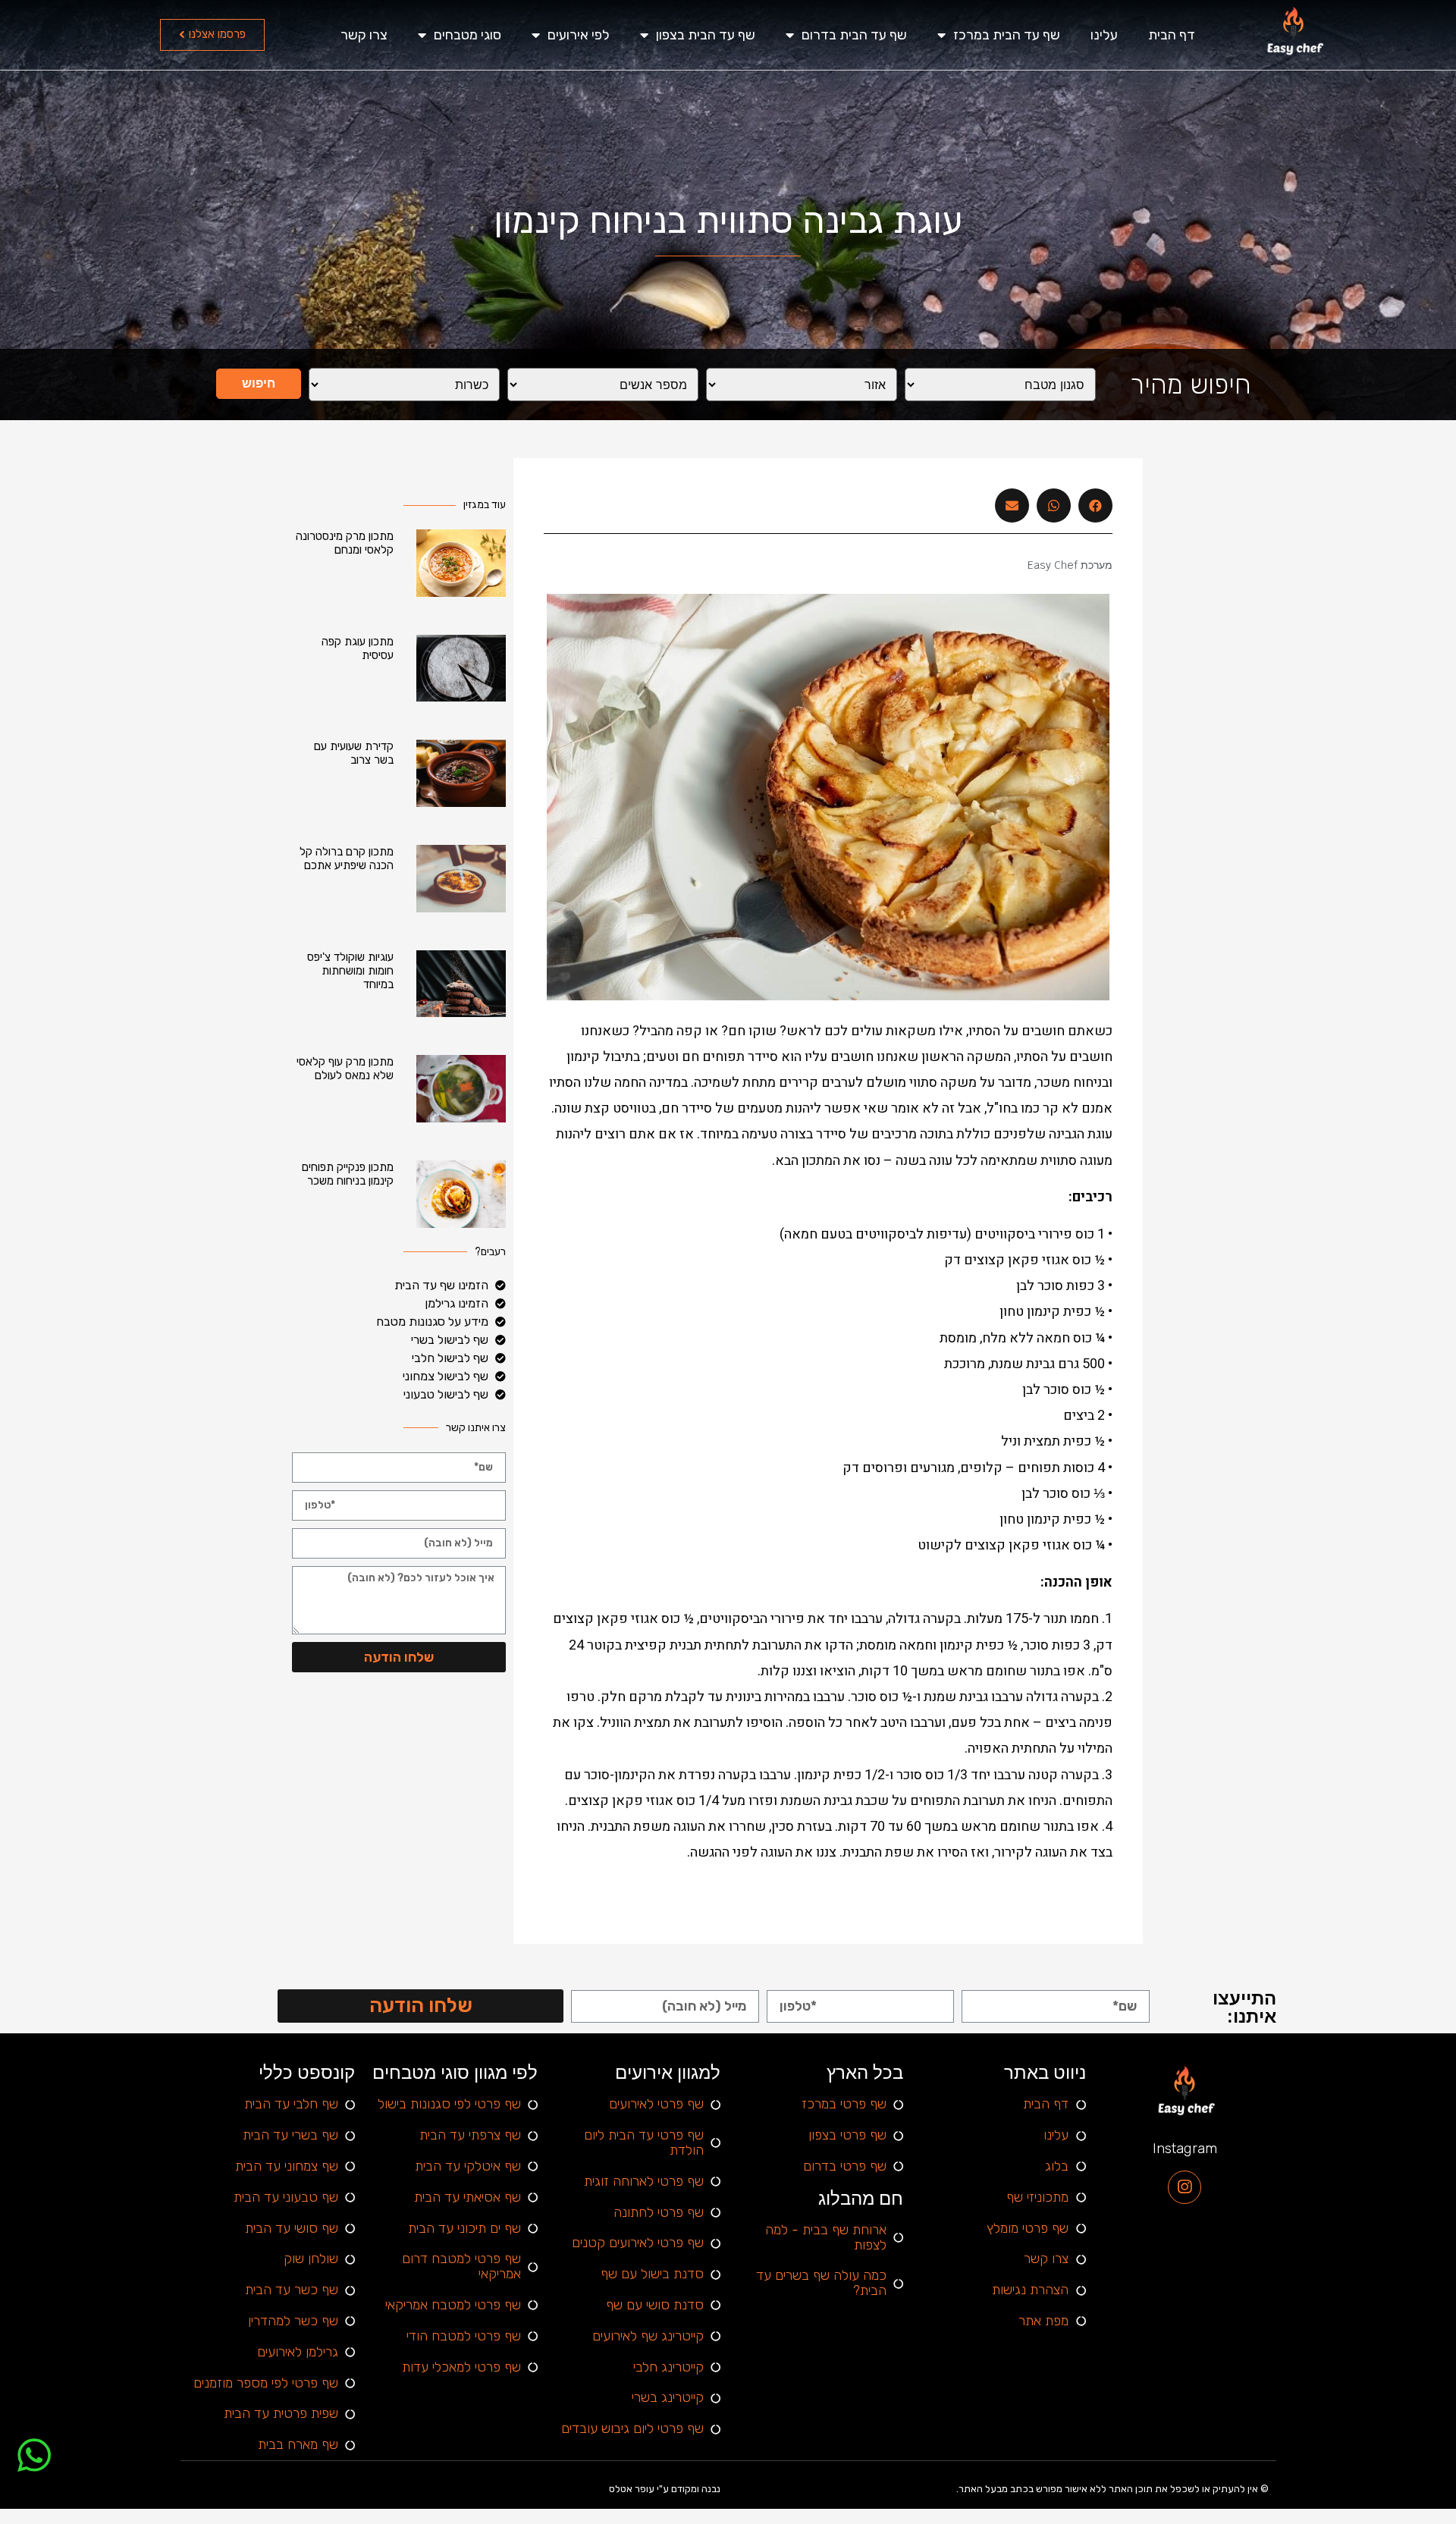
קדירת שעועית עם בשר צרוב (354, 753)
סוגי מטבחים (468, 35)
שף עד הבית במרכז (1007, 35)
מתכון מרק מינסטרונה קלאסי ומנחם (345, 543)
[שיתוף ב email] (1012, 505)
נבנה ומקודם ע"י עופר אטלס (665, 2489)
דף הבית (1172, 35)
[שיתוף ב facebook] (1095, 505)
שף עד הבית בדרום (854, 35)
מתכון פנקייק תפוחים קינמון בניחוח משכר (348, 1174)
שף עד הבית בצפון (706, 35)
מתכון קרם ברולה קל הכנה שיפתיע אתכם (347, 859)
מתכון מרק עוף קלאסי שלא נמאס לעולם (345, 1069)
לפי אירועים (579, 35)
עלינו (1104, 35)
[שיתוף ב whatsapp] (1054, 505)
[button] (212, 35)
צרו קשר (364, 35)
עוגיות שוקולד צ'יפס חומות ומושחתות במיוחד (350, 971)
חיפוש (259, 383)
